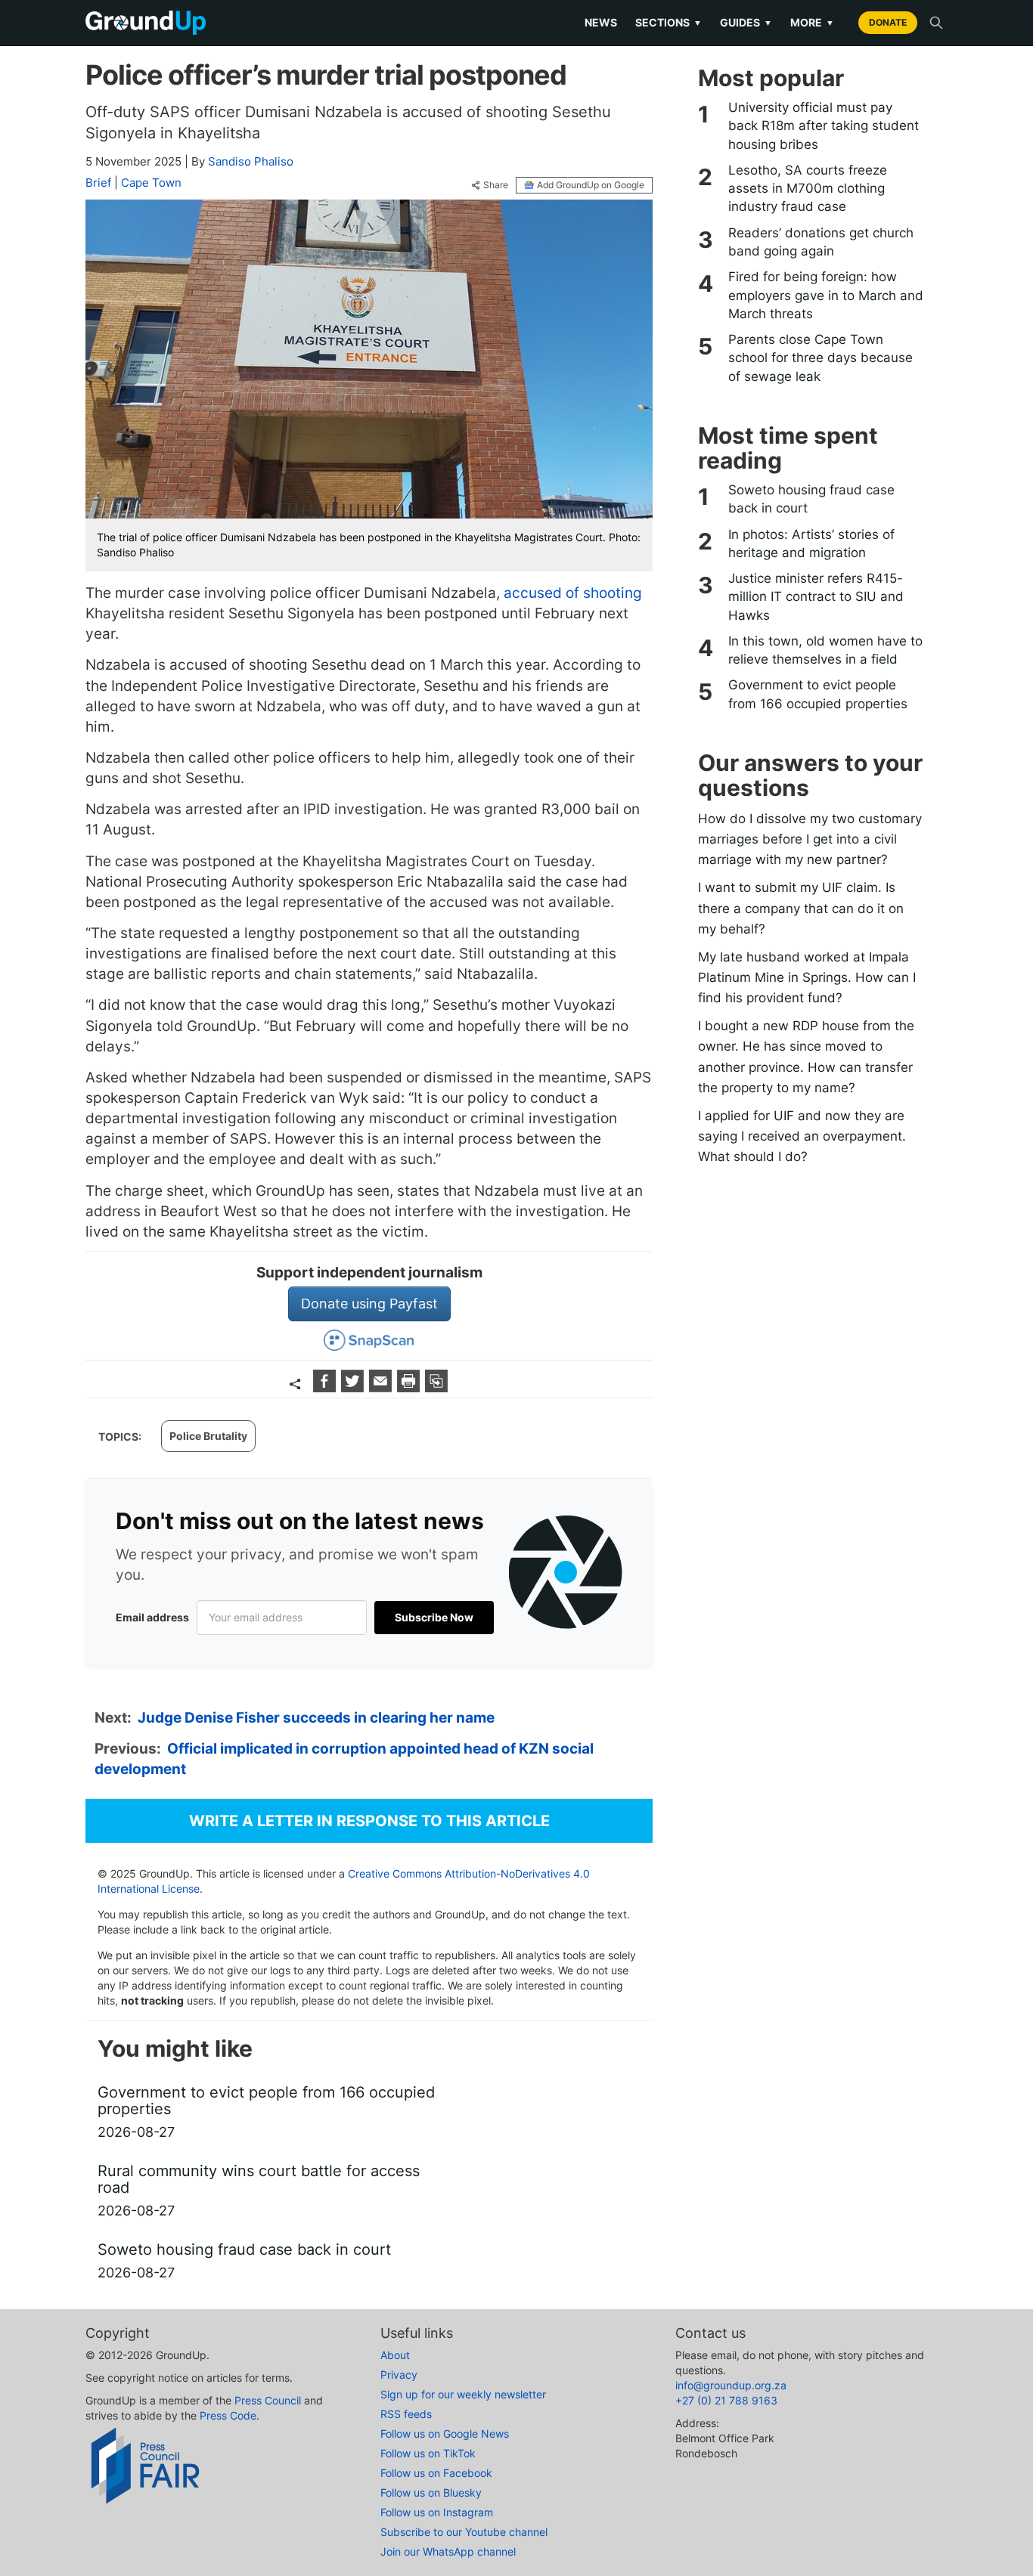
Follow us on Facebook (436, 2473)
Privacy (399, 2375)
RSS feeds (406, 2414)
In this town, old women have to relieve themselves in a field (825, 650)
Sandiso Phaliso (251, 161)
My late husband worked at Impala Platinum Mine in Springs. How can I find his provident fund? (807, 977)
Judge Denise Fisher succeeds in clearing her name (316, 1718)
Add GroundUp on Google (591, 185)
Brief (98, 183)
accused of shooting (573, 593)
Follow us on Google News (445, 2434)
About (395, 2355)
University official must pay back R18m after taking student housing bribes (824, 126)
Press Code (228, 2415)
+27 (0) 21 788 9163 (726, 2400)
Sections (669, 22)
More (812, 22)
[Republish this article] (436, 1387)
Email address (152, 1617)
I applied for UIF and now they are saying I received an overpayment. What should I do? (802, 1136)
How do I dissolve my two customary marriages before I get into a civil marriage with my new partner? (810, 839)
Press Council (268, 2400)
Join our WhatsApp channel (448, 2551)
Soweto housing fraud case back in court (811, 499)
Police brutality (208, 1436)
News (601, 22)
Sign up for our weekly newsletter (463, 2394)
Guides (746, 22)
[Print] (410, 1387)
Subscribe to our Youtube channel (464, 2532)
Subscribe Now (434, 1617)
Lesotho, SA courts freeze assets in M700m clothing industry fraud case (808, 189)
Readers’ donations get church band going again (821, 242)
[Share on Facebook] (326, 1387)
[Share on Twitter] (354, 1387)
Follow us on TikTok (428, 2453)
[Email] (382, 1387)
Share (496, 185)
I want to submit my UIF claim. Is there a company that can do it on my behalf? (801, 908)
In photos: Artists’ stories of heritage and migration (811, 543)
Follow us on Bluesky (431, 2492)
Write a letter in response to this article (369, 1821)
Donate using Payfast (369, 1303)
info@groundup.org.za (731, 2385)
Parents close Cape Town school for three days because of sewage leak (821, 358)
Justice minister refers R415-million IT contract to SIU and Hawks (816, 597)
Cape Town (151, 183)
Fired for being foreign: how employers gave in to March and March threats (826, 295)
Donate (888, 22)
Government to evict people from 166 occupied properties (818, 694)
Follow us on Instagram (437, 2512)
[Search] (936, 23)
